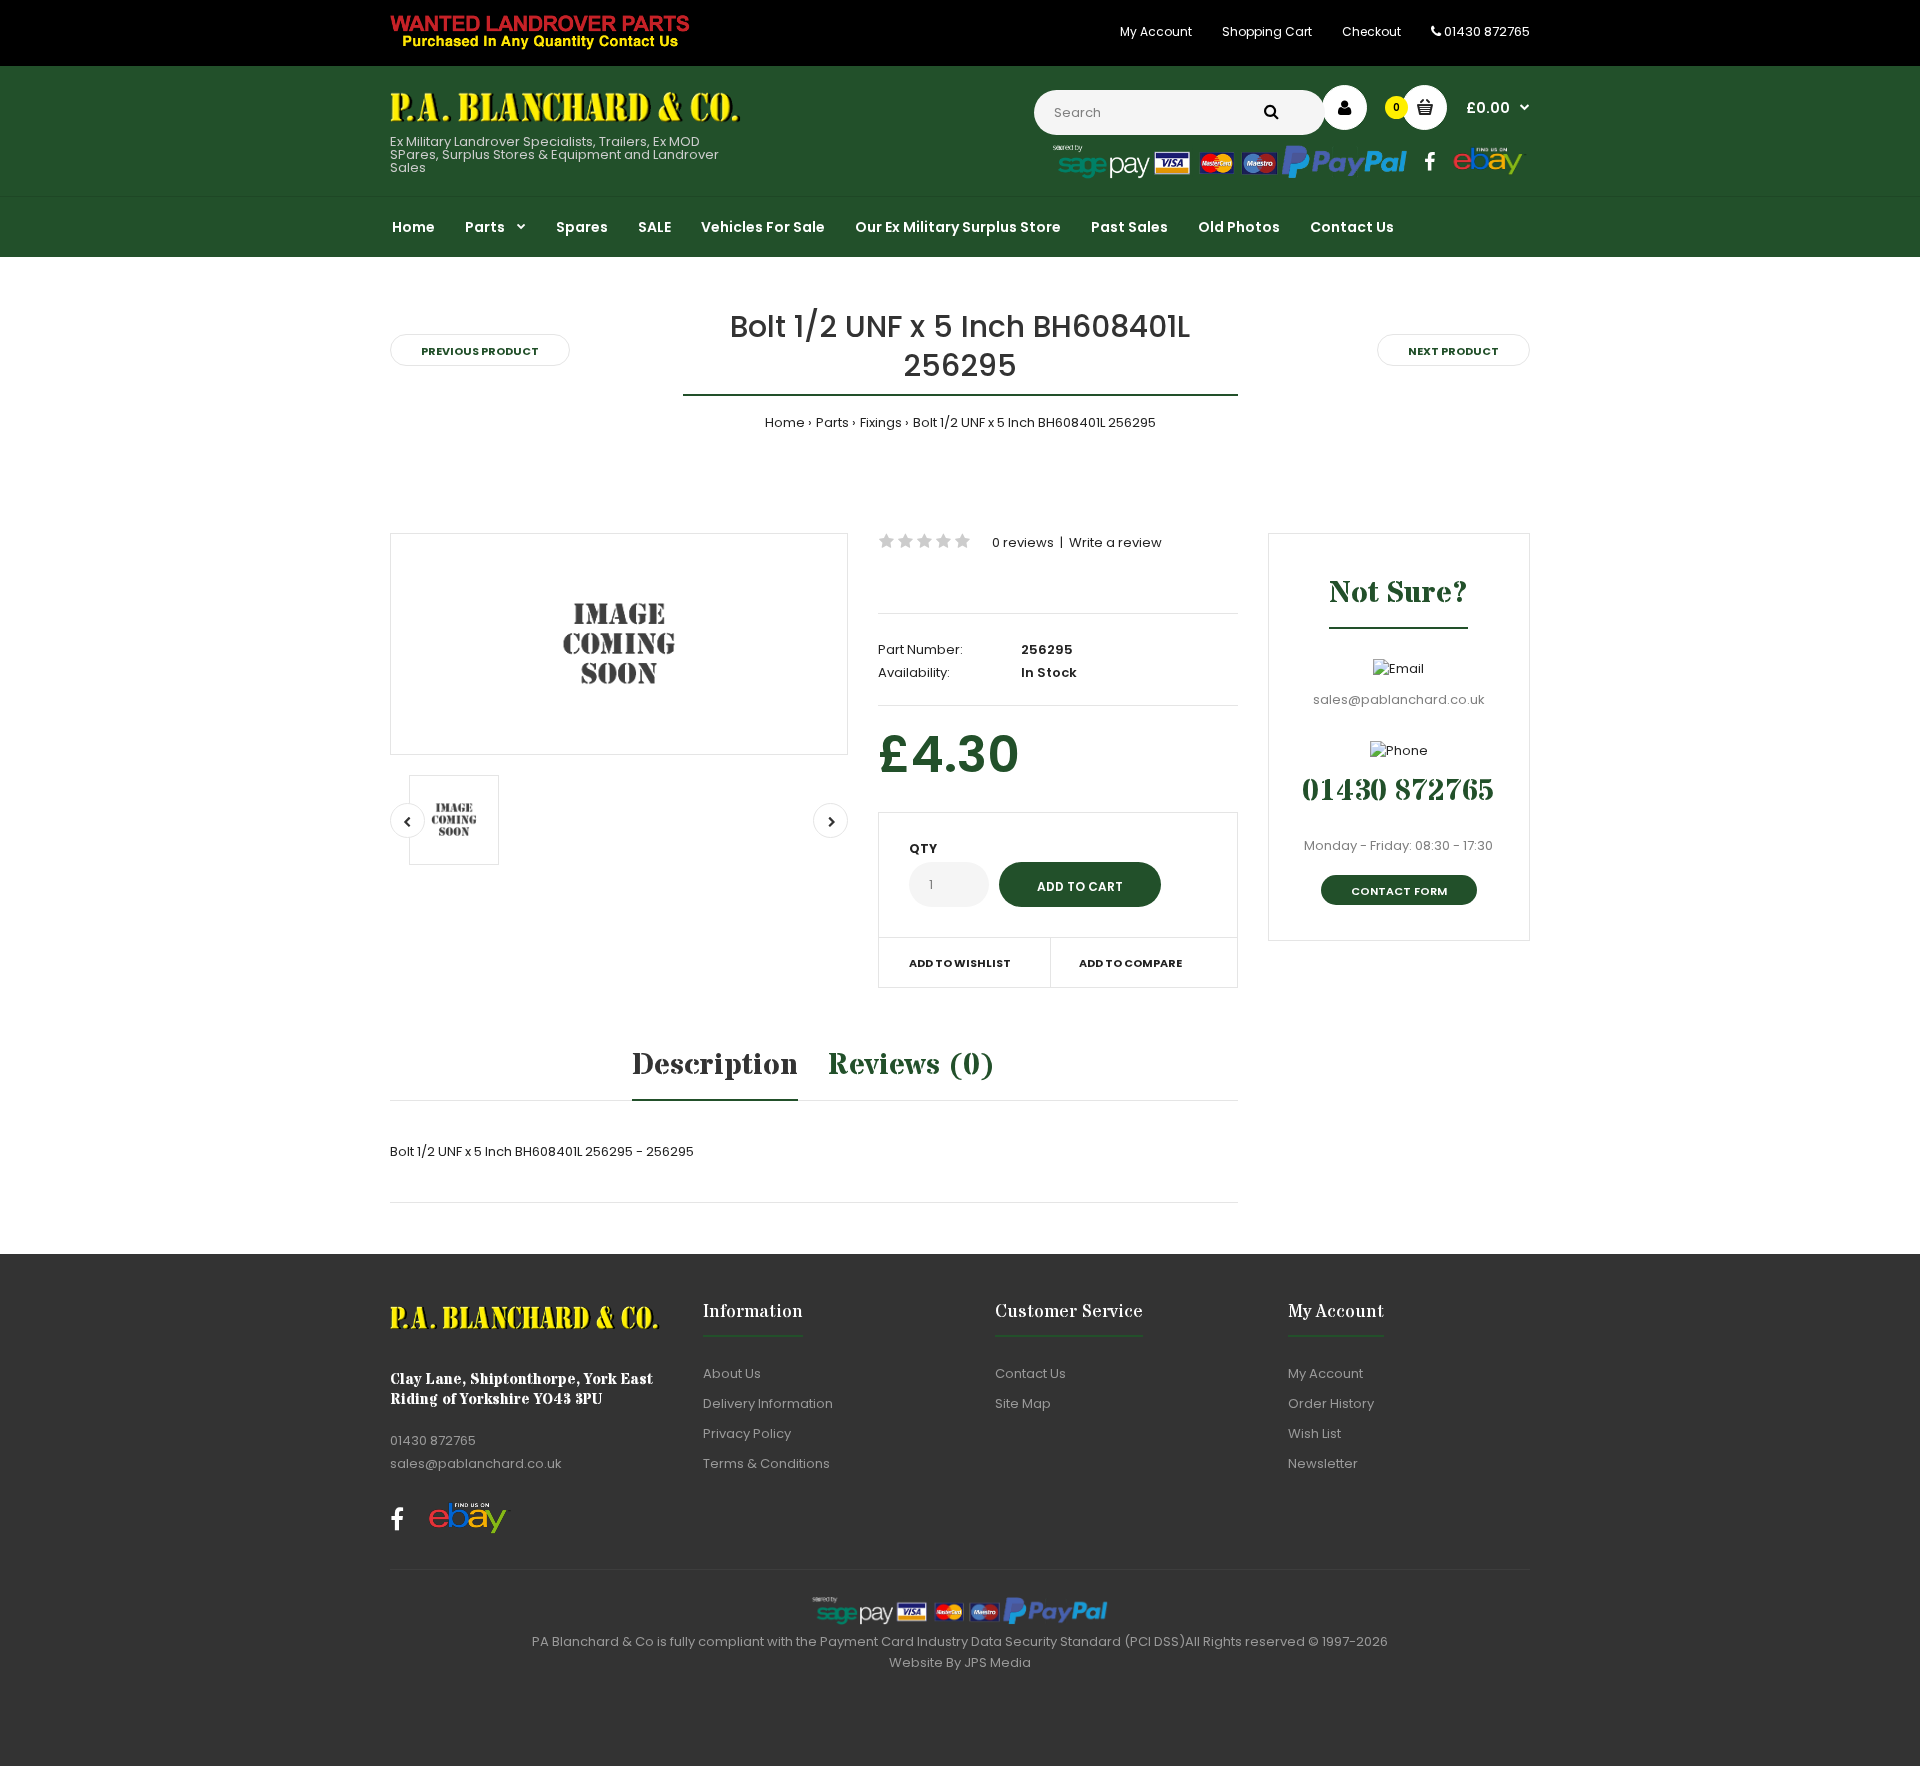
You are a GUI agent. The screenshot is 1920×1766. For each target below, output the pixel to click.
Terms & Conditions (766, 1463)
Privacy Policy (747, 1433)
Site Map (1023, 1403)
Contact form (1399, 891)
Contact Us (1030, 1373)
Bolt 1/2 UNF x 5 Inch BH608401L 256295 (1034, 422)
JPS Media (997, 1662)
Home (785, 422)
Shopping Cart (1267, 31)
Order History (1331, 1403)
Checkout (1371, 31)
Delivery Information (768, 1403)
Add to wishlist (960, 963)
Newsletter (1323, 1463)
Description (715, 1065)
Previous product (480, 351)
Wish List (1314, 1433)
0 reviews (1023, 542)
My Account (1156, 31)
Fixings (881, 422)
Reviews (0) (911, 1065)
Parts (832, 422)
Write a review (1115, 542)
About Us (732, 1373)
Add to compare (1130, 963)
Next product (1453, 351)
